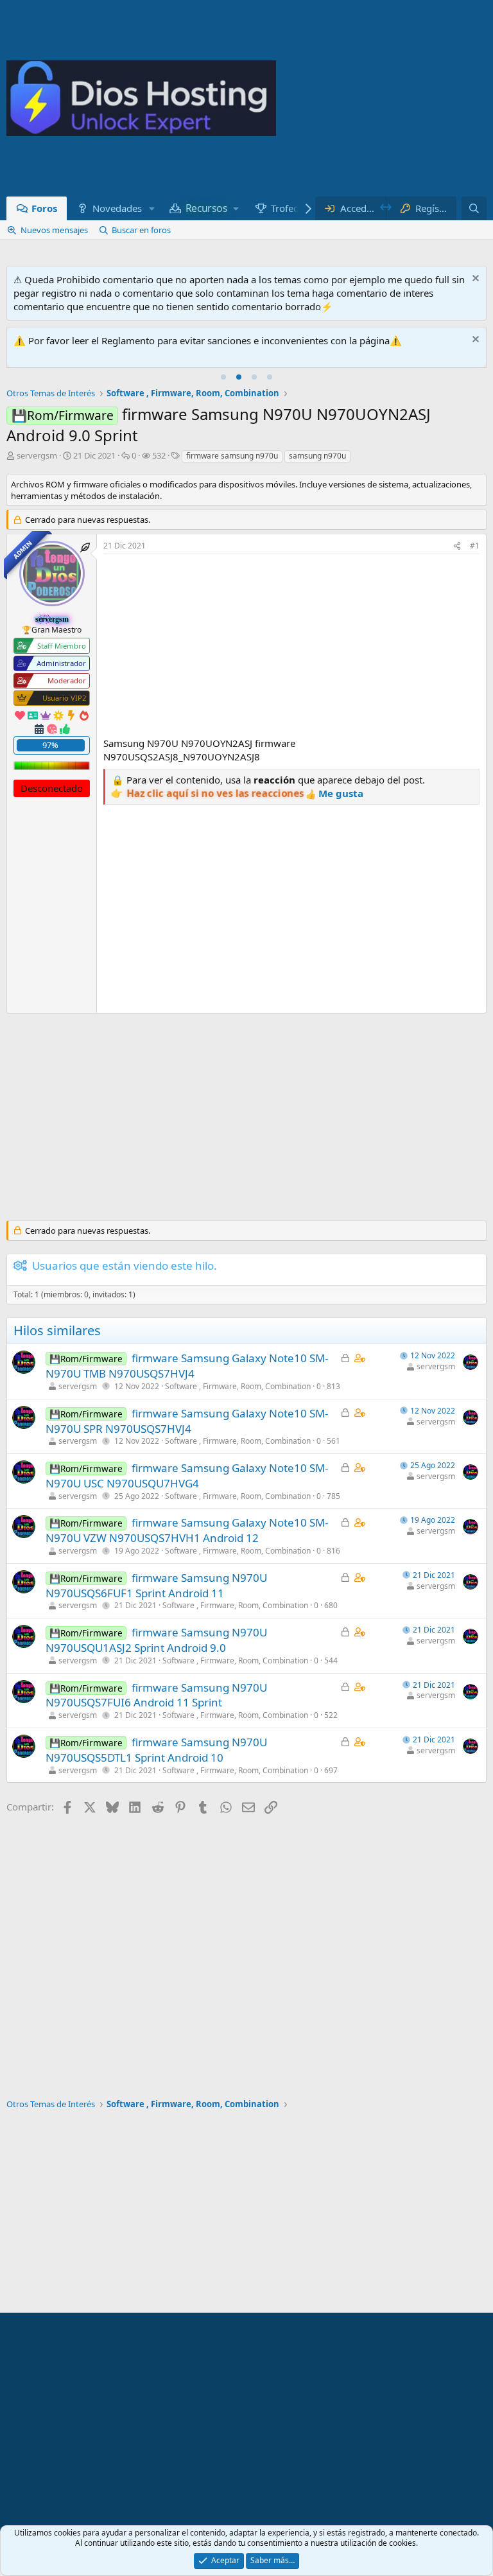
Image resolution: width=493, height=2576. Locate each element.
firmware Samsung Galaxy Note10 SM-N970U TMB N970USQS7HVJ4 (187, 1366)
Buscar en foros (141, 230)
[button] (151, 208)
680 (331, 1605)
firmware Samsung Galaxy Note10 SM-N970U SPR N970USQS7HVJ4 (187, 1421)
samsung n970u (317, 456)
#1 (475, 546)
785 (333, 1496)
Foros (44, 208)
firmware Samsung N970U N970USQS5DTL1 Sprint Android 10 (156, 1750)
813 (333, 1386)
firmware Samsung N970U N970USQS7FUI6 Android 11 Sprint (156, 1695)
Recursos (206, 208)
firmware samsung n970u (232, 456)
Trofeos (287, 208)
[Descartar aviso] (474, 280)
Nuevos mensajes (54, 230)
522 (331, 1715)
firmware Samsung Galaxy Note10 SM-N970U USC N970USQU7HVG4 (187, 1476)
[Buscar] (474, 208)
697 (331, 1770)
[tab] (223, 377)
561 (333, 1441)
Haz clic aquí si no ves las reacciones (216, 793)
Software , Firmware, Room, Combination (238, 1386)
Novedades (117, 208)
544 (331, 1660)
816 (333, 1551)
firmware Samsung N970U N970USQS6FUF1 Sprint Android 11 (156, 1585)
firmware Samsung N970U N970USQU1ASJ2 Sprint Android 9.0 (156, 1640)
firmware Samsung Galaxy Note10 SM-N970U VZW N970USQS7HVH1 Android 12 (187, 1530)
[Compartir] (457, 546)
